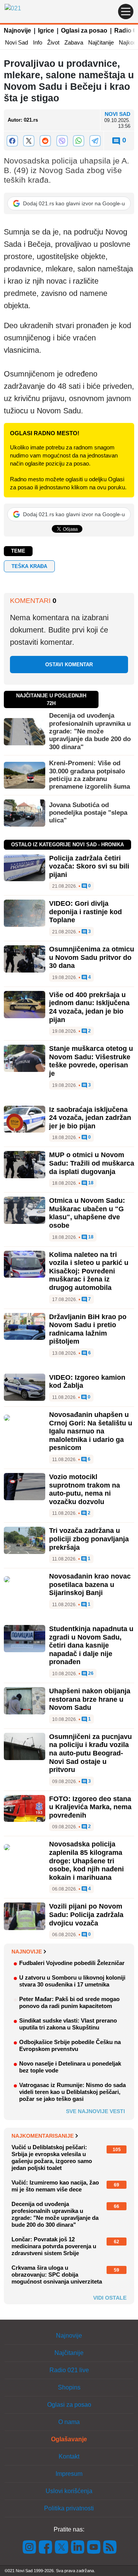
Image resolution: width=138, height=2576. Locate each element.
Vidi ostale (110, 2298)
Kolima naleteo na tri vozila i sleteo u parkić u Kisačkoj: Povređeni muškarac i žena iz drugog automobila (89, 1271)
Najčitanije (101, 42)
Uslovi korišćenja (69, 2491)
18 (90, 1183)
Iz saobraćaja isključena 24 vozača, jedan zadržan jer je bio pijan (90, 1118)
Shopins (69, 2387)
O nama (69, 2422)
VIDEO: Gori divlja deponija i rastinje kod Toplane (85, 912)
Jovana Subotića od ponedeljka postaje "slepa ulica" (88, 813)
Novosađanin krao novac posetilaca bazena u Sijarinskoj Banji (90, 1584)
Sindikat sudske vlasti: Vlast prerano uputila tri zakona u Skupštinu (68, 2024)
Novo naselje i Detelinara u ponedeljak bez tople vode (70, 2067)
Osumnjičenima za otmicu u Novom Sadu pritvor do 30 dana (92, 957)
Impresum (69, 2474)
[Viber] (62, 141)
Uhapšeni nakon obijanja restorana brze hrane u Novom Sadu (90, 1699)
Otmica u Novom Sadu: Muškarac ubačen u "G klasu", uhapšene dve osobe (87, 1213)
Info (38, 42)
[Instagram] (30, 2547)
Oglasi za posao (84, 31)
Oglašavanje (69, 2439)
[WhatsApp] (78, 141)
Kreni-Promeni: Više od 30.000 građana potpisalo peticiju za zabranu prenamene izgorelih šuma (90, 775)
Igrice (46, 31)
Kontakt (69, 2456)
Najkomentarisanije (43, 2136)
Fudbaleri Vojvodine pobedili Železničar (72, 1963)
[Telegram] (95, 141)
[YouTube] (94, 2547)
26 (90, 1674)
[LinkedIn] (78, 2547)
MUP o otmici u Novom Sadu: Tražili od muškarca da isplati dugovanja (92, 1163)
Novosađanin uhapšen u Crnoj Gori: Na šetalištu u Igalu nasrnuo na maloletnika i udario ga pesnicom (91, 1431)
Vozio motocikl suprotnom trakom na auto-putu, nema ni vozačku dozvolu (85, 1489)
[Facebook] (12, 141)
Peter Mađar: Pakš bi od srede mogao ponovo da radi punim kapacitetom (69, 2002)
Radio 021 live (69, 2370)
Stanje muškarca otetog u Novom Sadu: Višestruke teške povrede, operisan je (91, 1061)
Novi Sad (16, 42)
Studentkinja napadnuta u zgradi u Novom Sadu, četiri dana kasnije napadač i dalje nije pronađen (91, 1645)
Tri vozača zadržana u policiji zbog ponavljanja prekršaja (89, 1539)
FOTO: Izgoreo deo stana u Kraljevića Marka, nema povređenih (90, 1807)
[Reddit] (45, 141)
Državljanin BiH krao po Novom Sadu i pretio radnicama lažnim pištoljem (88, 1329)
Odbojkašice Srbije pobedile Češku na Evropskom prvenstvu (70, 2045)
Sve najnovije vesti (95, 2111)
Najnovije (17, 31)
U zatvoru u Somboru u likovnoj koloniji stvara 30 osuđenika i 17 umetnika (72, 1981)
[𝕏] (29, 141)
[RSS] (109, 2547)
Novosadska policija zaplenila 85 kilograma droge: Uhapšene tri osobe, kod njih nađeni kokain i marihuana (86, 1861)
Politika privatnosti (69, 2508)
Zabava (74, 42)
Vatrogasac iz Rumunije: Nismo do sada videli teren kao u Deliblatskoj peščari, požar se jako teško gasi (72, 2092)
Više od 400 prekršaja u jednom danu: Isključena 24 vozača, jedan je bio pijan (89, 1007)
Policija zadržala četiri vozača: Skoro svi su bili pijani (89, 866)
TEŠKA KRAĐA (29, 566)
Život (53, 42)
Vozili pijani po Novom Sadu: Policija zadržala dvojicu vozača (86, 1915)
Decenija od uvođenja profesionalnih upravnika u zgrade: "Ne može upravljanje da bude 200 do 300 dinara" (90, 731)
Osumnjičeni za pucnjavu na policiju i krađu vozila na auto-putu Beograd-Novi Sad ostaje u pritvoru (90, 1753)
